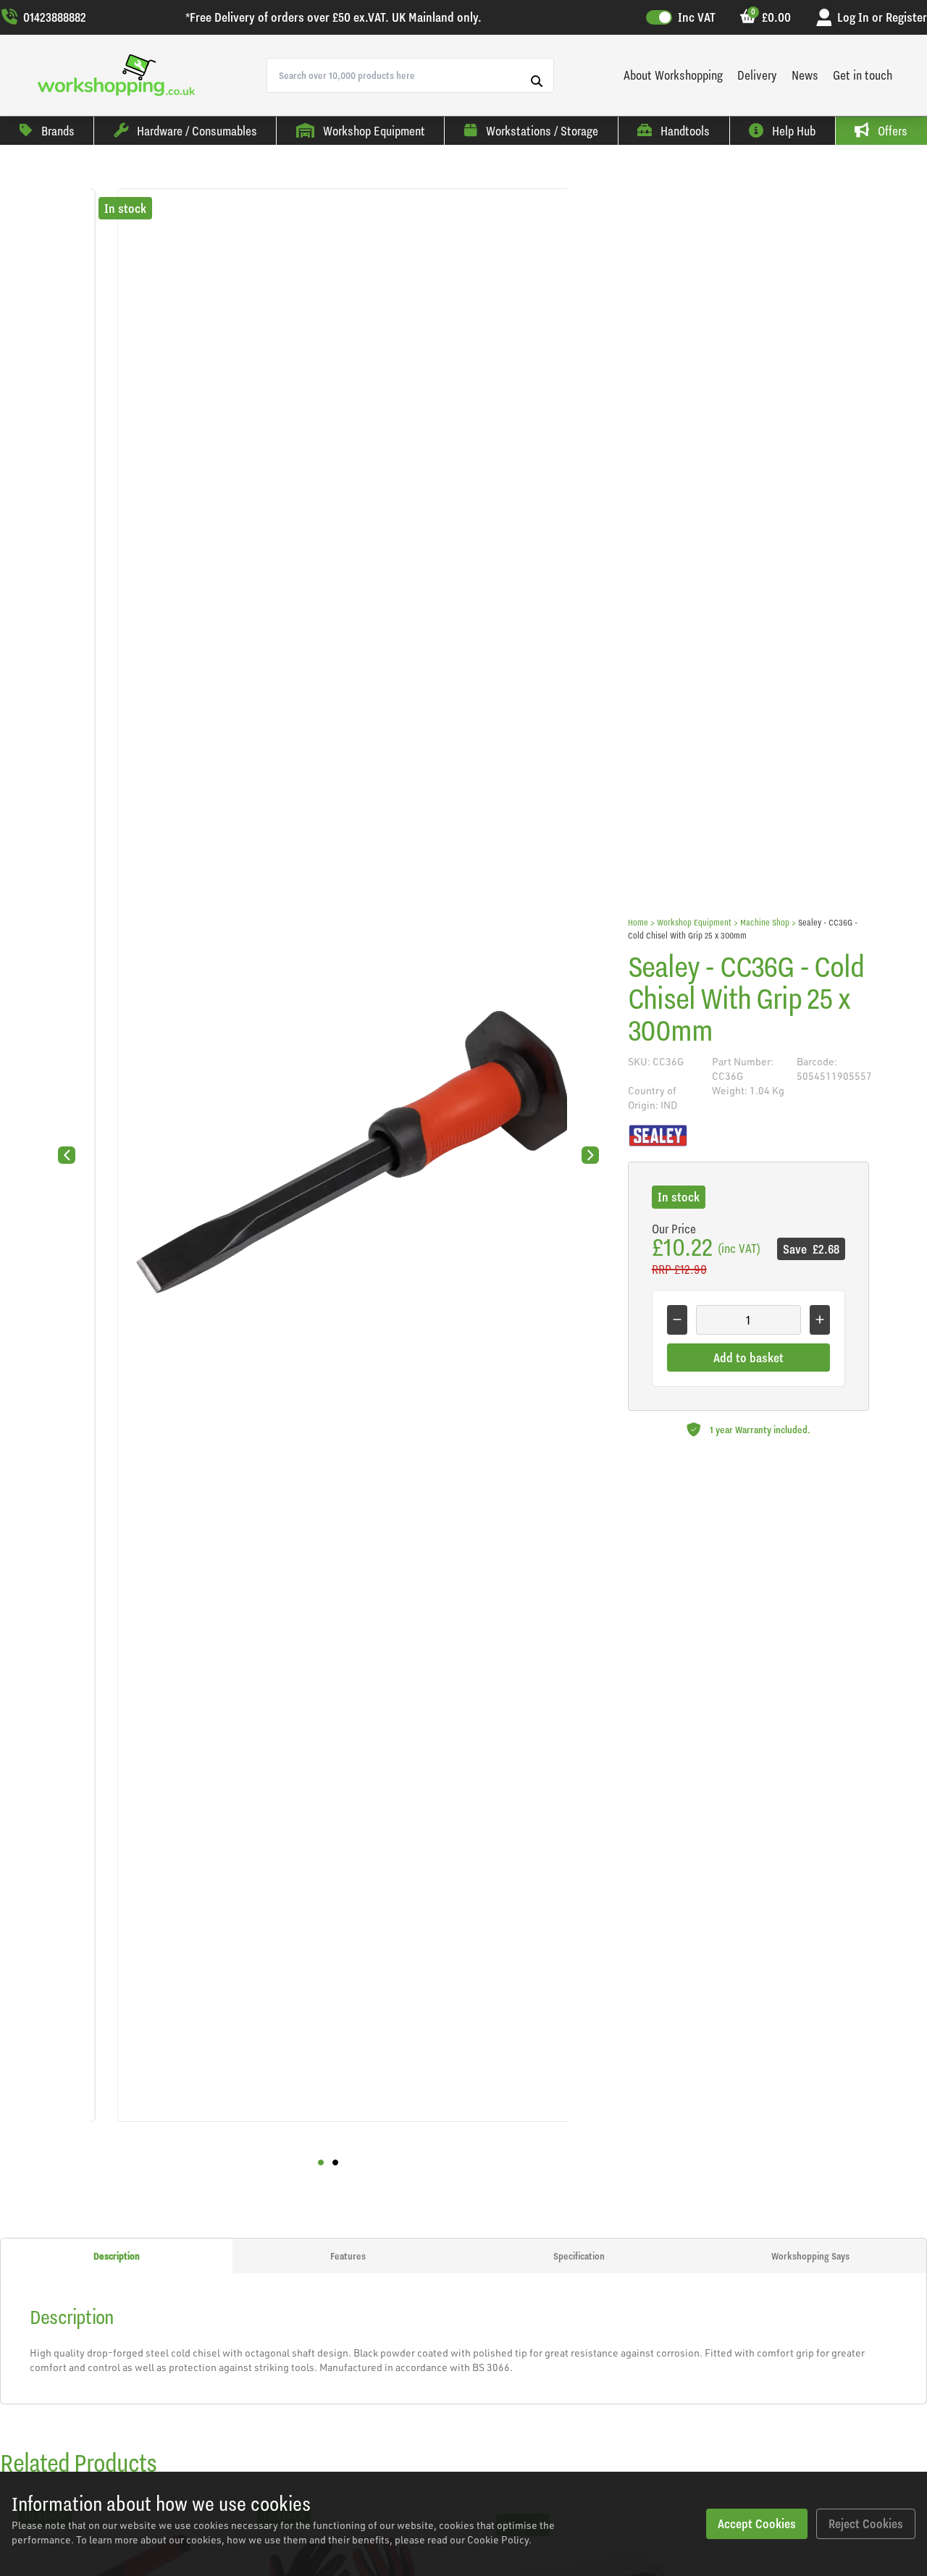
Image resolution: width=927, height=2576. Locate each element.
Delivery (757, 75)
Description (117, 2256)
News (805, 75)
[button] (321, 2162)
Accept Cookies (757, 2523)
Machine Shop (765, 922)
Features (348, 2256)
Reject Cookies (866, 2523)
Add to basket (748, 1358)
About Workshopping (673, 75)
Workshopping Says (810, 2256)
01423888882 (55, 17)
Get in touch (863, 75)
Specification (579, 2256)
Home (638, 922)
